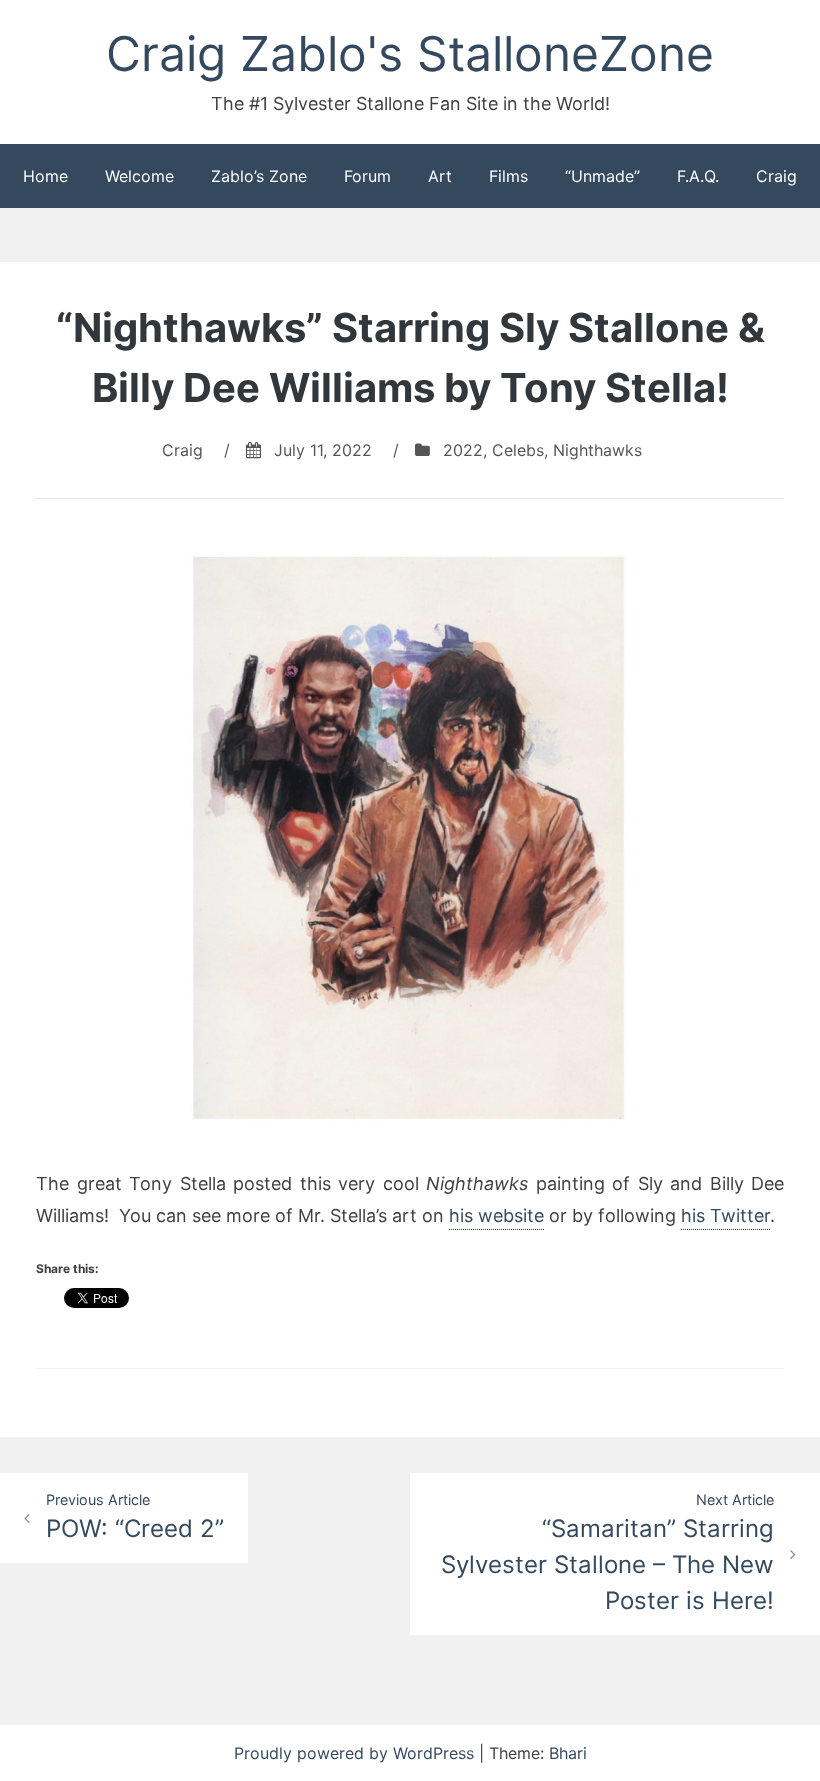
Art (440, 176)
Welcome (139, 176)
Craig (776, 176)
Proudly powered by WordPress (356, 1753)
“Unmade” (602, 176)
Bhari (568, 1753)
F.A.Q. (698, 176)
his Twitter (725, 1215)
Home (45, 176)
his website (496, 1215)
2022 (463, 450)
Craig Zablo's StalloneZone (410, 53)
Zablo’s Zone (259, 176)
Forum (367, 176)
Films (508, 176)
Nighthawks (597, 450)
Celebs (518, 450)
